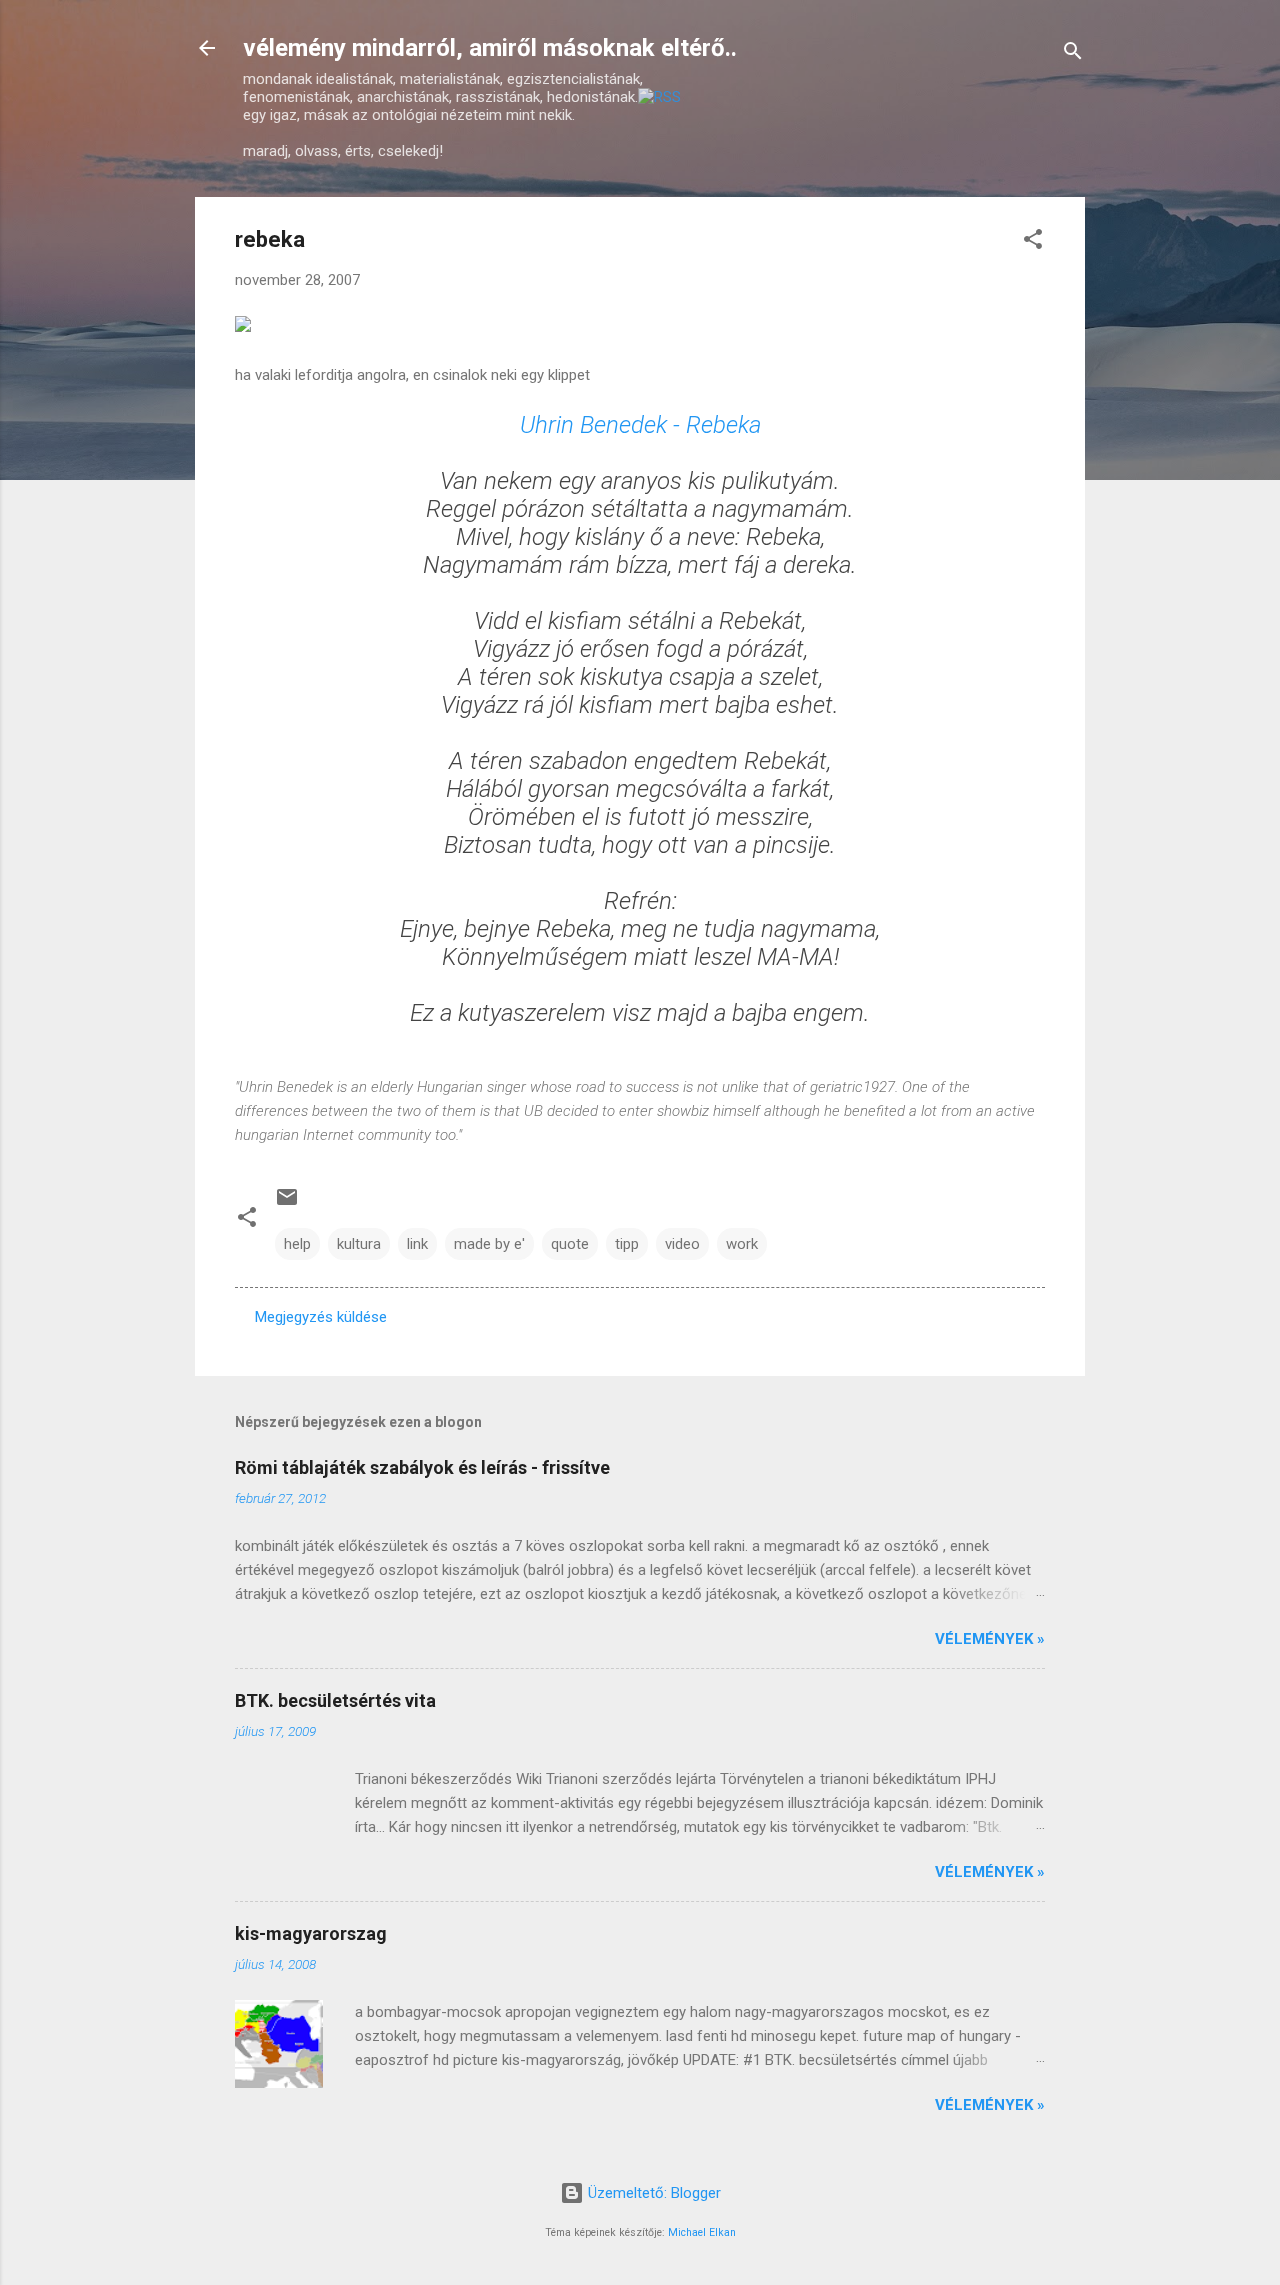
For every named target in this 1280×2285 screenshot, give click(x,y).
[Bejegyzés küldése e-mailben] (287, 1204)
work (742, 1244)
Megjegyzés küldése (321, 1317)
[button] (1033, 242)
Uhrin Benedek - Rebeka (640, 425)
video (682, 1244)
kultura (359, 1244)
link (417, 1244)
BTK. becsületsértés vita (335, 1700)
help (297, 1244)
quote (570, 1244)
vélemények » (990, 1639)
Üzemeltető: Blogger (652, 2193)
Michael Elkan (702, 2232)
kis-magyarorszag (311, 1933)
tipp (627, 1244)
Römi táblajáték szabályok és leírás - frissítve (422, 1467)
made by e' (489, 1244)
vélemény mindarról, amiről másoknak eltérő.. (490, 48)
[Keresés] (1073, 54)
